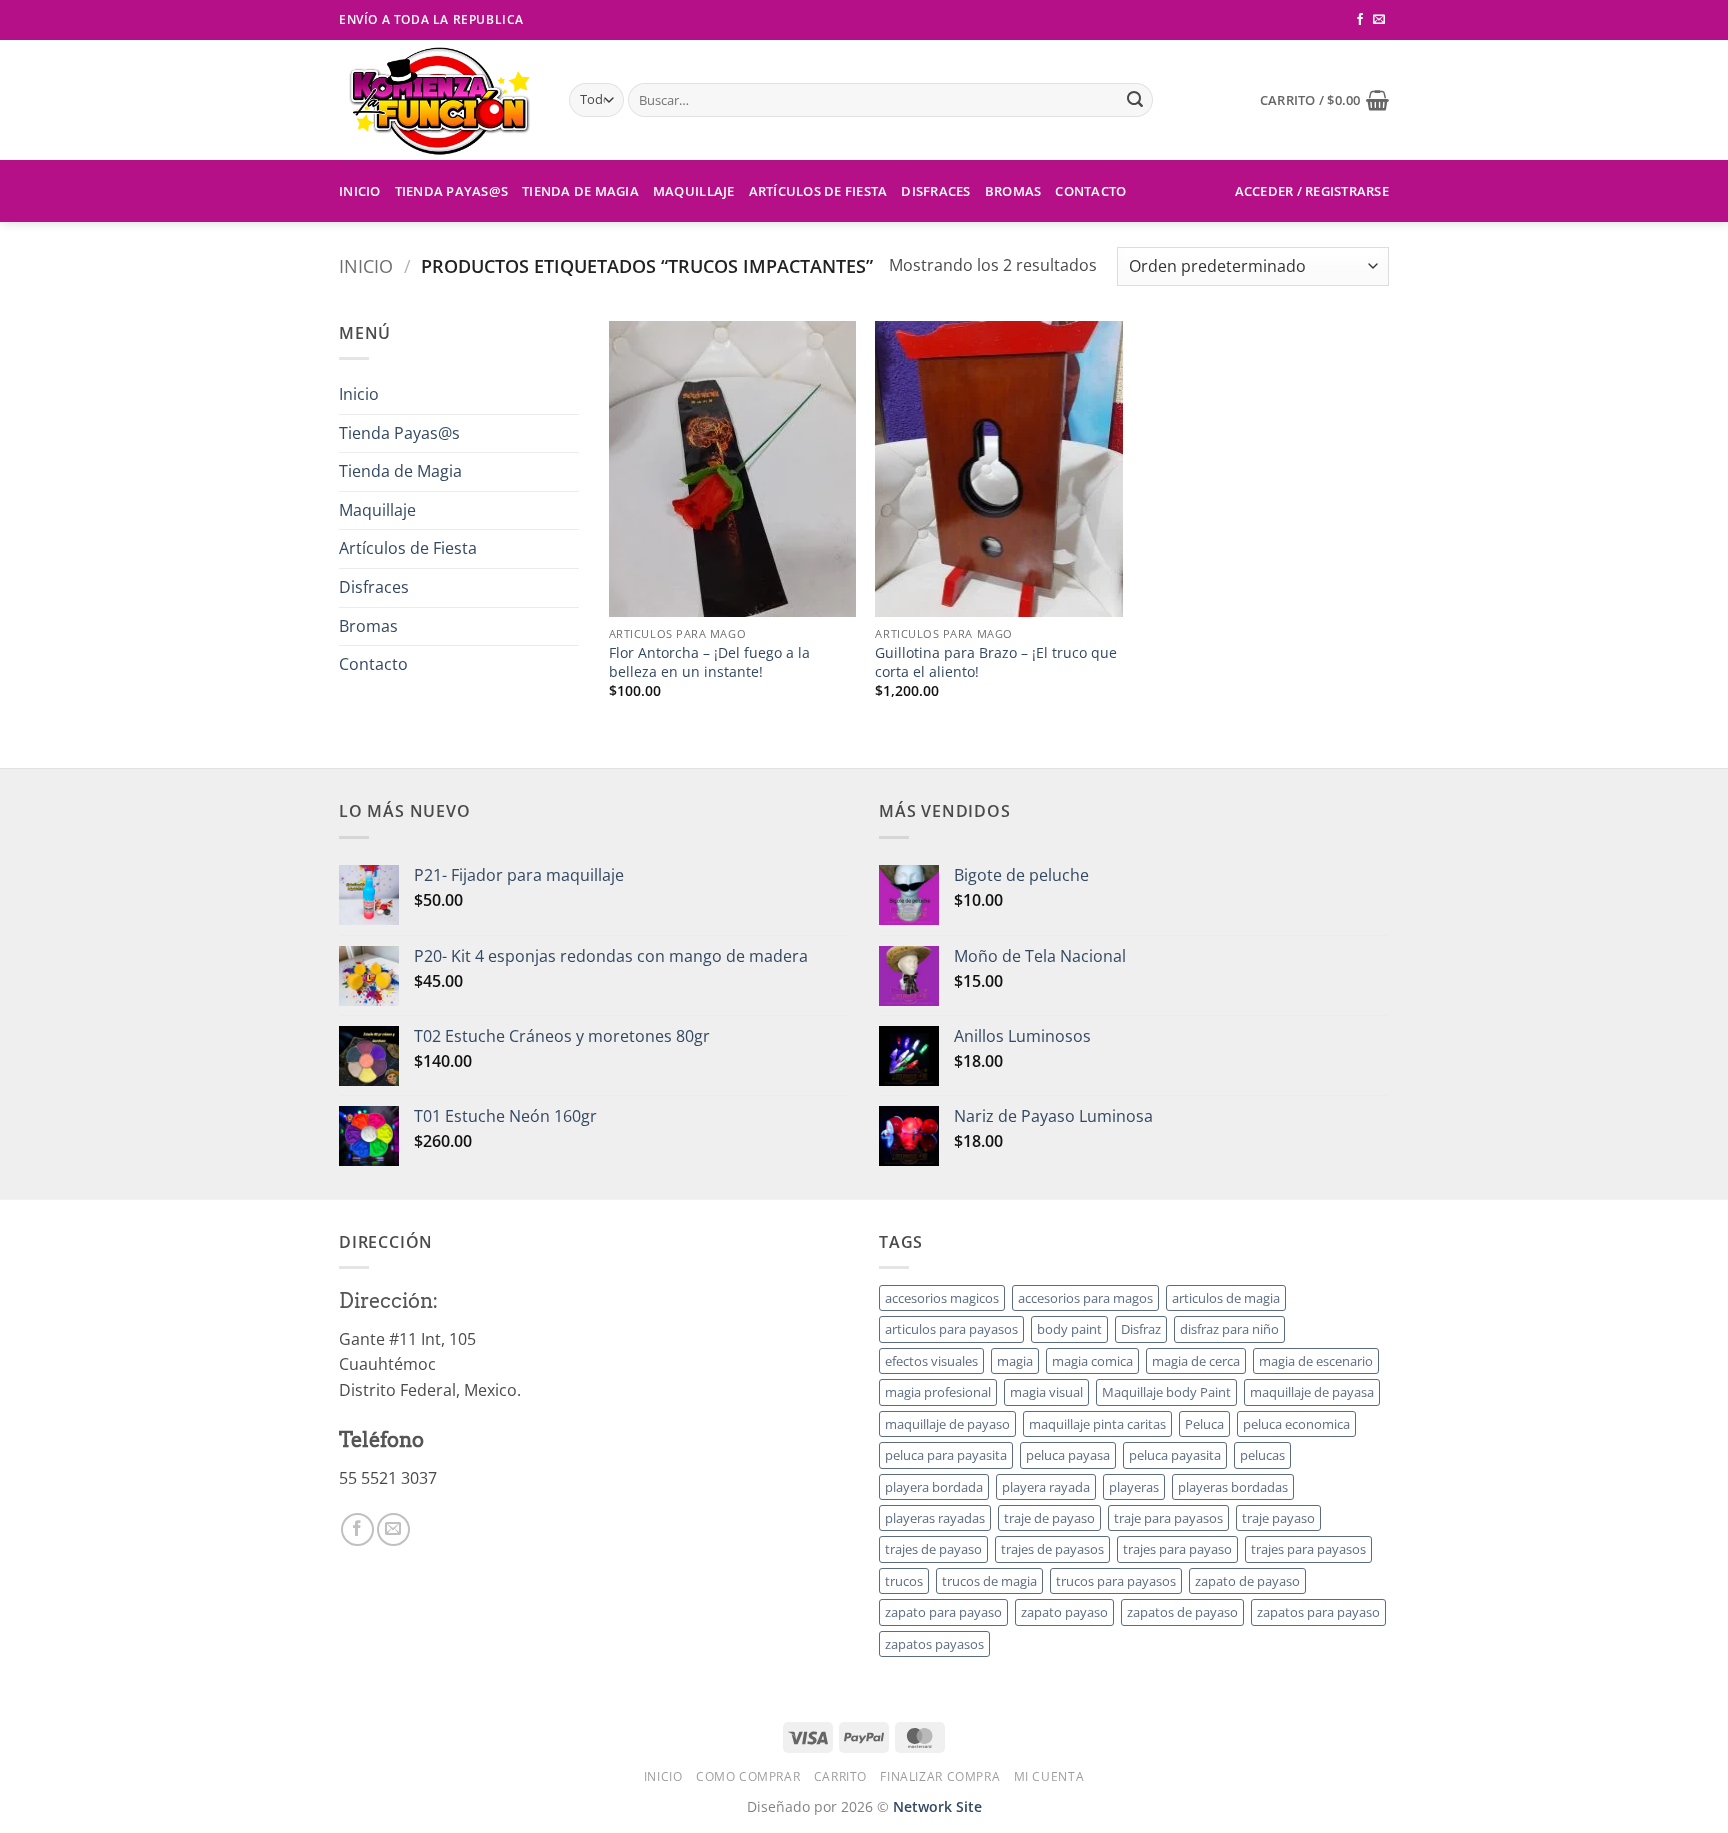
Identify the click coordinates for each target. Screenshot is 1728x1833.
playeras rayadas (935, 1518)
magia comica (1092, 1361)
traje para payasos (1168, 1518)
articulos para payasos (951, 1329)
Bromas (1013, 191)
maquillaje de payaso (947, 1424)
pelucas (1262, 1455)
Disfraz (1141, 1329)
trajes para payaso (1177, 1549)
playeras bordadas (1233, 1487)
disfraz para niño (1229, 1329)
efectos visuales (931, 1361)
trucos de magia (989, 1581)
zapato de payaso (1247, 1581)
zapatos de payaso (1182, 1612)
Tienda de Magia (580, 191)
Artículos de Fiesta (818, 191)
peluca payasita (1175, 1455)
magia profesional (938, 1392)
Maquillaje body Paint (1166, 1392)
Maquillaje (694, 191)
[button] (1324, 100)
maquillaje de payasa (1312, 1392)
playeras (1134, 1487)
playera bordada (934, 1487)
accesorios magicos (942, 1298)
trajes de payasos (1052, 1549)
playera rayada (1046, 1487)
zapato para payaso (943, 1612)
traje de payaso (1049, 1518)
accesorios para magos (1085, 1298)
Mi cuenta (1049, 1776)
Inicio (360, 191)
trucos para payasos (1116, 1581)
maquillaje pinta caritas (1097, 1424)
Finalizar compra (940, 1776)
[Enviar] (1135, 100)
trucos (904, 1581)
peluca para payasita (946, 1455)
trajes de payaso (933, 1549)
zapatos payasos (934, 1644)
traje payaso (1278, 1518)
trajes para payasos (1308, 1549)
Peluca (1204, 1424)
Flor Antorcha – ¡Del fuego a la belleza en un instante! (709, 662)
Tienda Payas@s (452, 191)
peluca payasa (1068, 1455)
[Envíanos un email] (1379, 20)
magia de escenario (1316, 1361)
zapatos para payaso (1318, 1612)
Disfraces (935, 191)
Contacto (1090, 191)
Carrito (840, 1776)
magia (1015, 1361)
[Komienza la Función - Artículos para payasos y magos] (439, 100)
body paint (1069, 1329)
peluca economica (1296, 1424)
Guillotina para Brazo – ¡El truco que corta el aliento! (996, 662)
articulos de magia (1226, 1298)
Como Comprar (748, 1776)
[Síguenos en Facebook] (1360, 20)
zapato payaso (1064, 1612)
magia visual (1046, 1392)
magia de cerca (1196, 1361)
